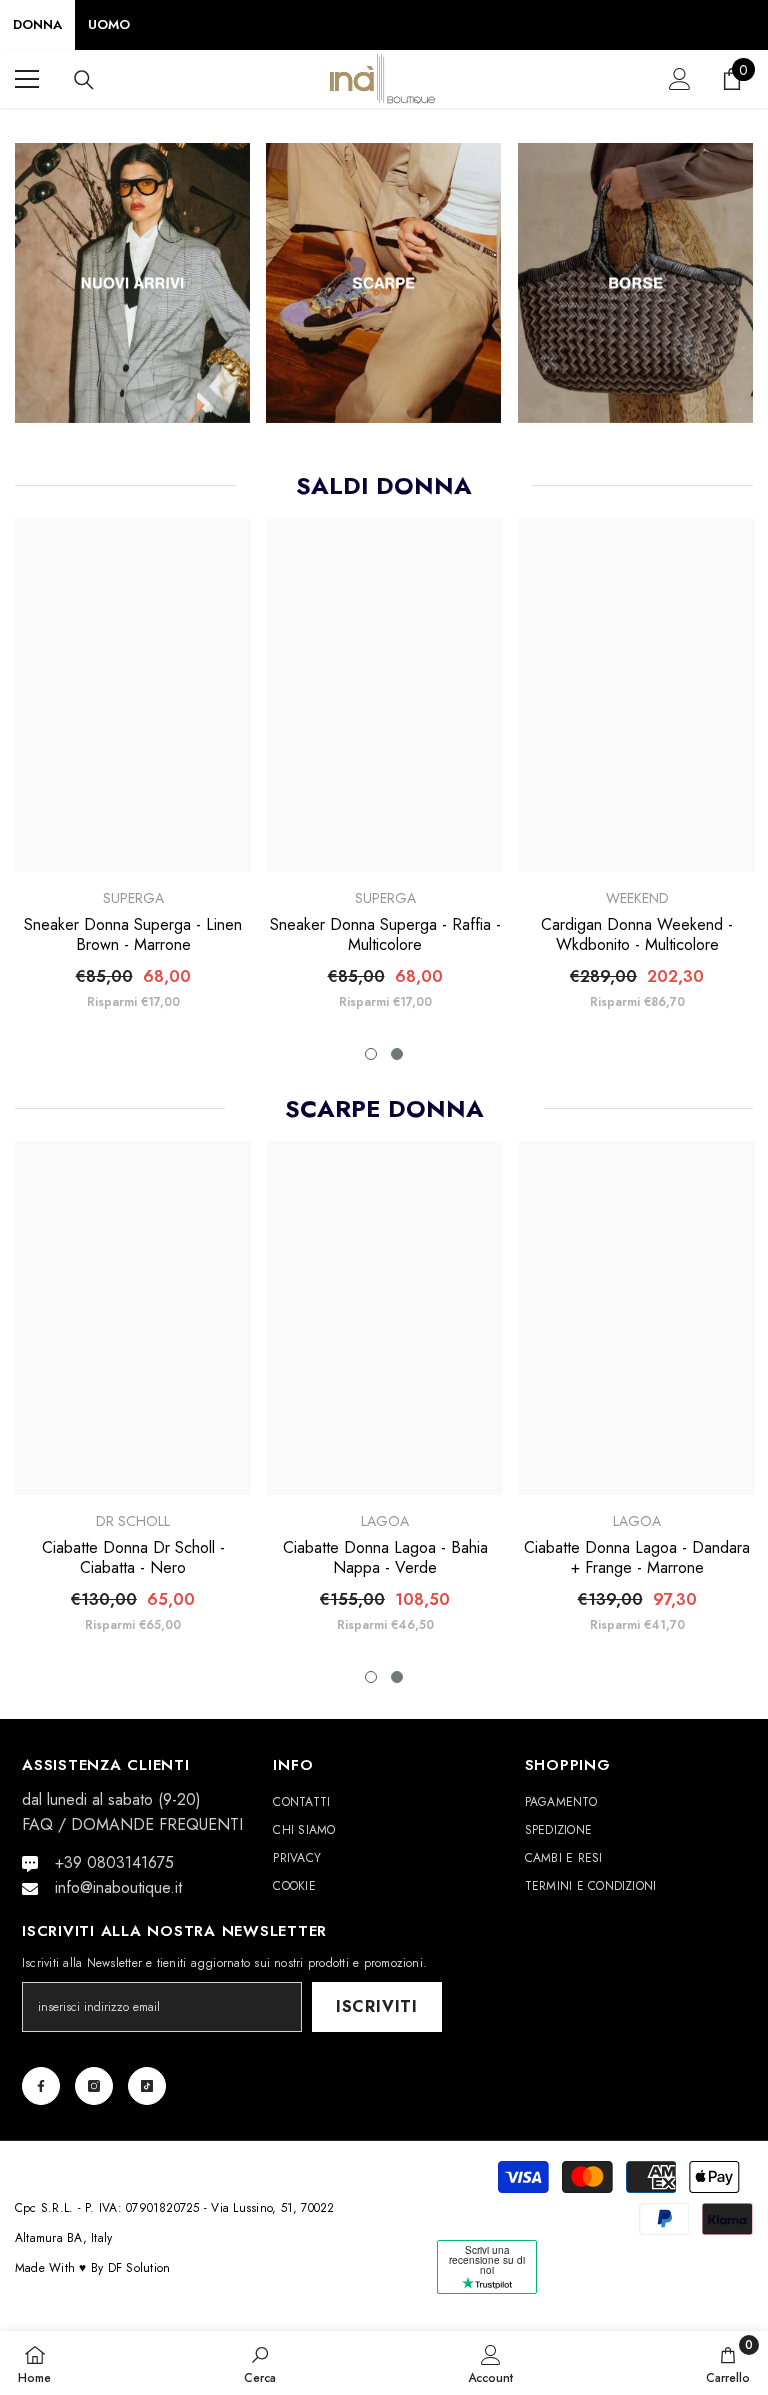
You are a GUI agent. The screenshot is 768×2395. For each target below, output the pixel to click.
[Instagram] (94, 2086)
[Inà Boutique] (132, 283)
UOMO (109, 24)
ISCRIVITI (377, 2006)
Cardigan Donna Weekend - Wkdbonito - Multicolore (637, 935)
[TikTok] (147, 2086)
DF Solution (139, 2268)
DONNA (37, 24)
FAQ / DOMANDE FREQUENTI (132, 1824)
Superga (133, 898)
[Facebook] (41, 2086)
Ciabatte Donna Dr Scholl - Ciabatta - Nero (133, 1558)
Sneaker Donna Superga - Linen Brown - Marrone (133, 935)
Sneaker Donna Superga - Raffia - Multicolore (385, 935)
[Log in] (680, 79)
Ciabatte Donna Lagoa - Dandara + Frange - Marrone (637, 1558)
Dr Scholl (133, 1521)
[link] (260, 2363)
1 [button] (371, 1054)
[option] (133, 772)
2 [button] (397, 1054)
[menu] (27, 79)
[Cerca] (84, 80)
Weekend (637, 898)
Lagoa (385, 1521)
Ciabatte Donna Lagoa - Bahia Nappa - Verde (385, 1558)
